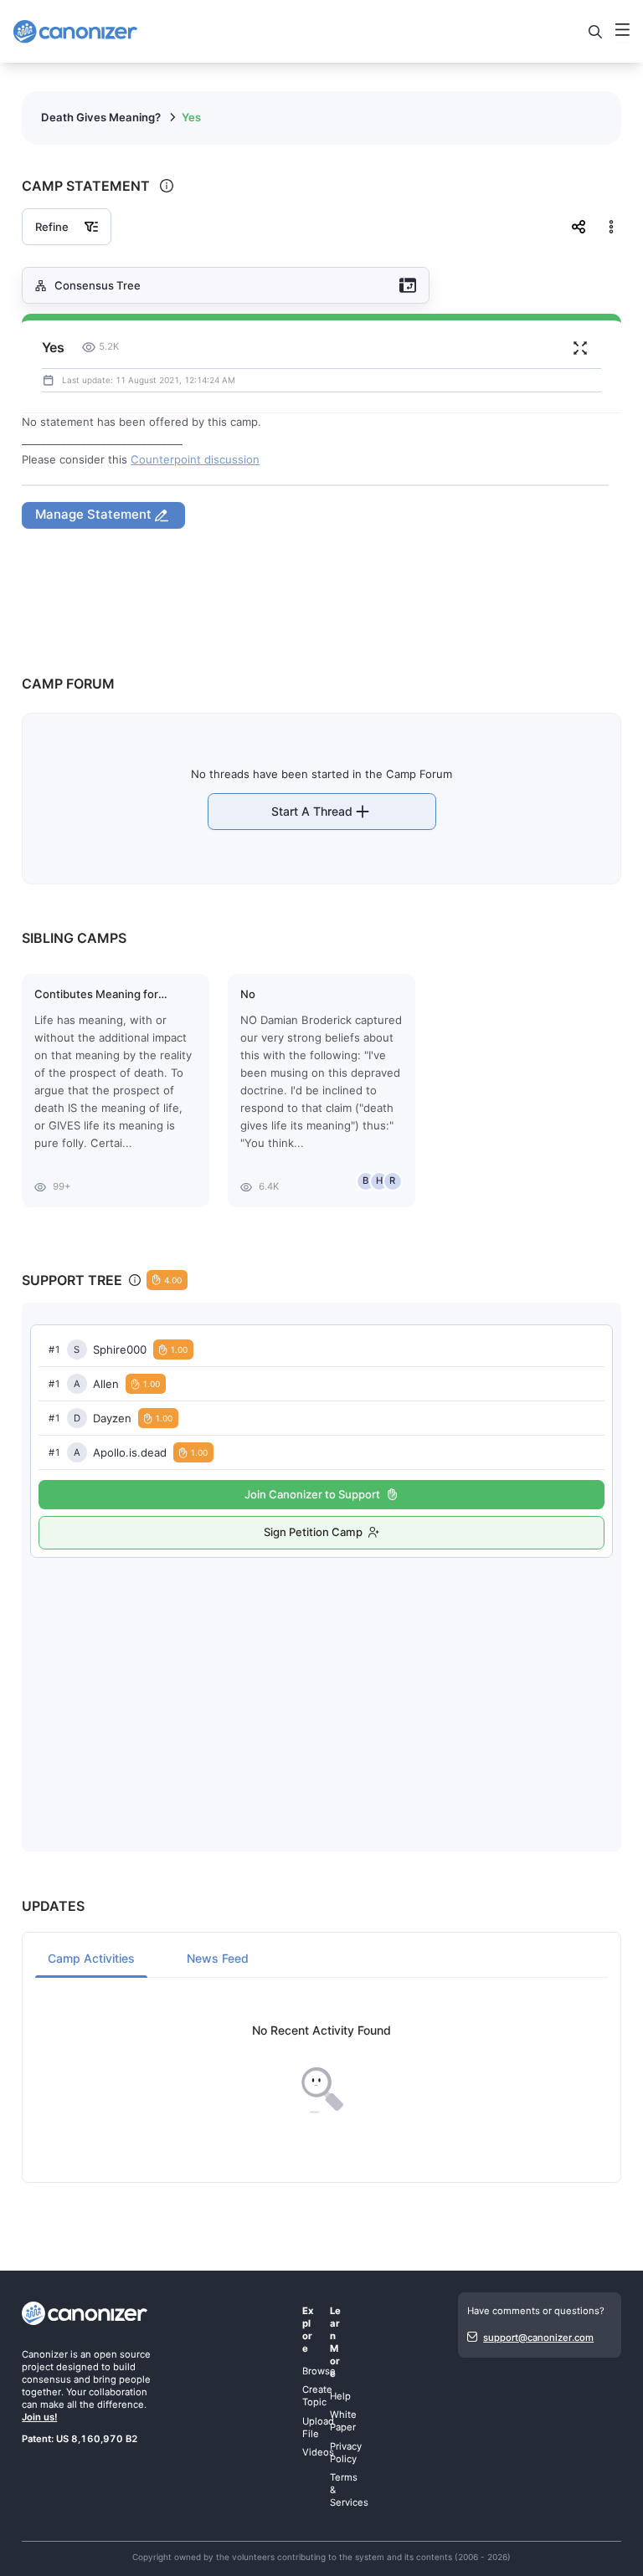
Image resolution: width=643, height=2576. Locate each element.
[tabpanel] (321, 2069)
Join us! (39, 2417)
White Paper (343, 2421)
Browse (319, 2371)
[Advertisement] (322, 1687)
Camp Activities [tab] (91, 1958)
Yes (191, 117)
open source (122, 2354)
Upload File (318, 2427)
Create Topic (317, 2396)
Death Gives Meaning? (101, 117)
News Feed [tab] (218, 1958)
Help (340, 2396)
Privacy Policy (346, 2453)
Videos (318, 2452)
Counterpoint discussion (195, 459)
